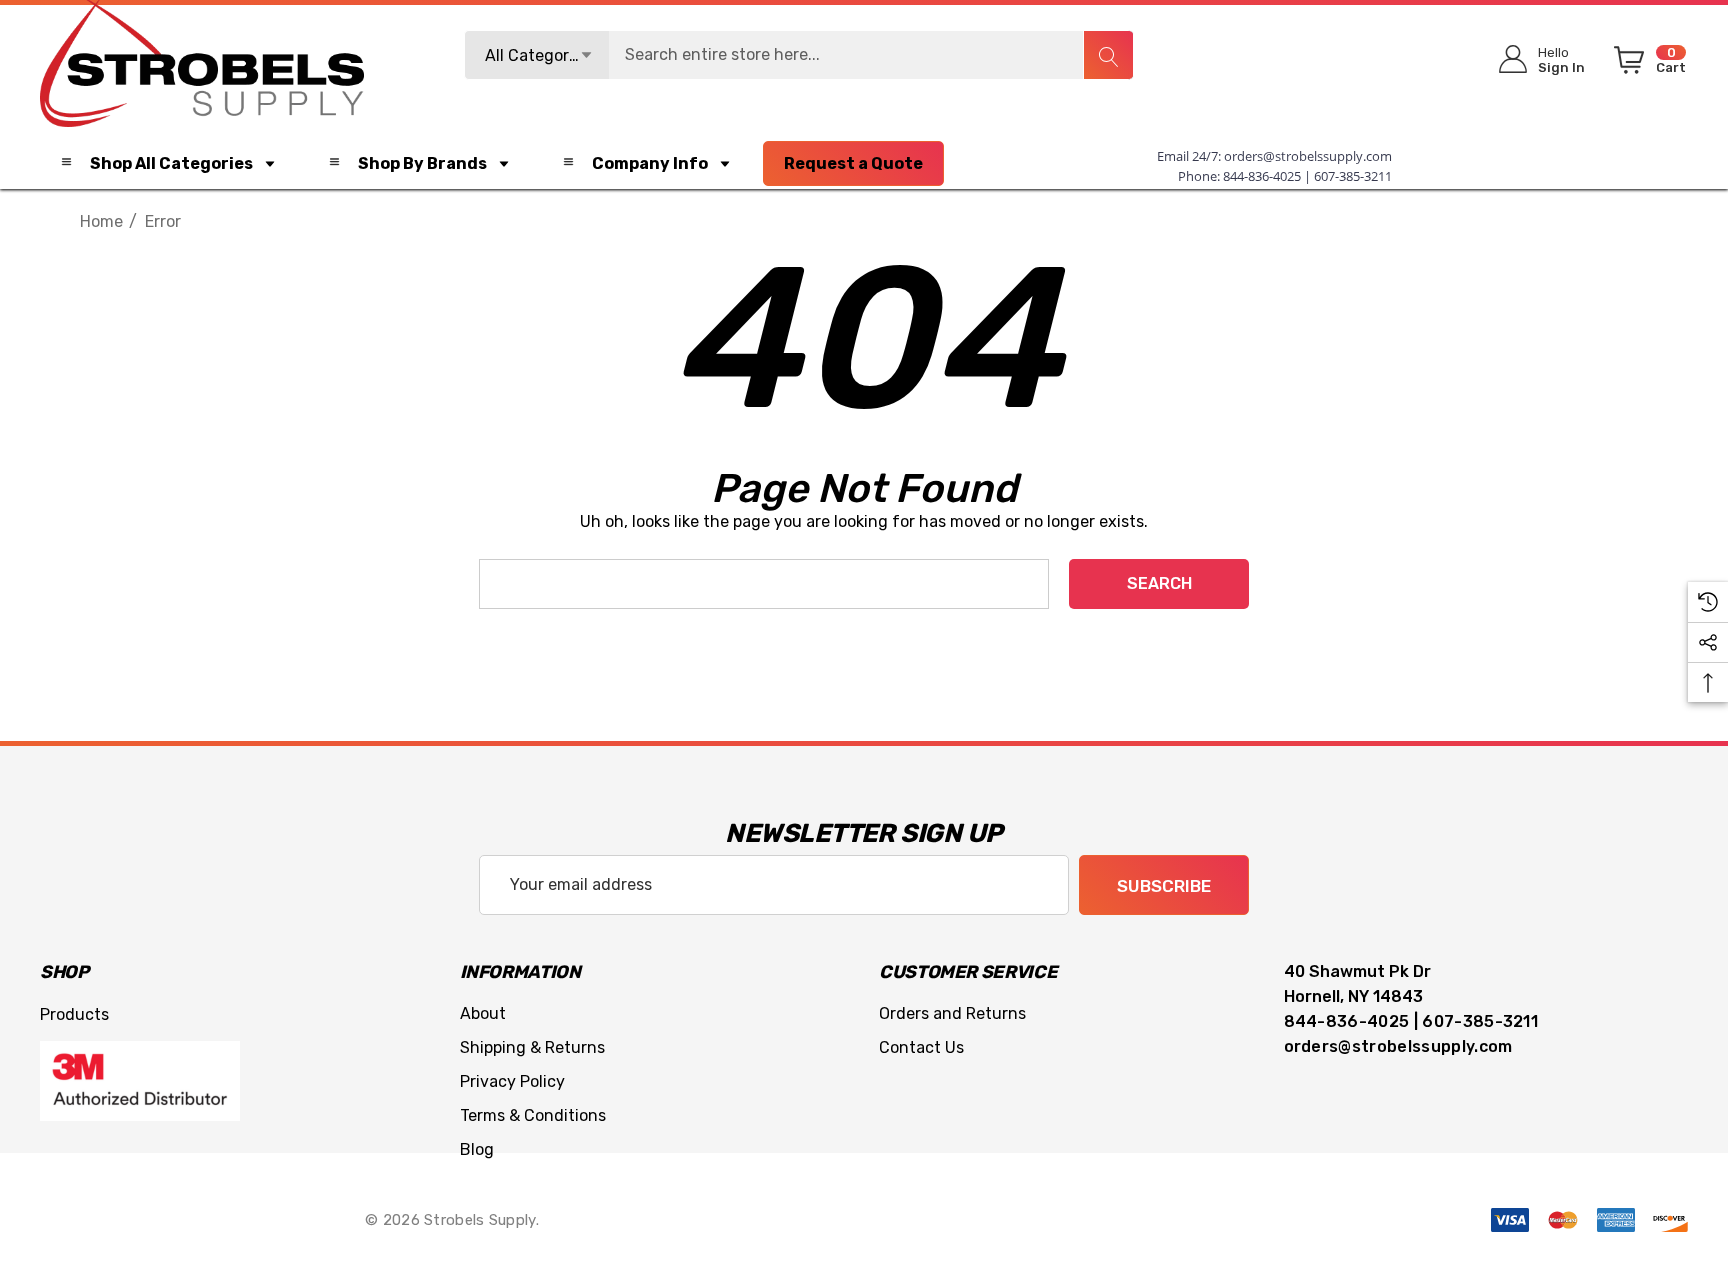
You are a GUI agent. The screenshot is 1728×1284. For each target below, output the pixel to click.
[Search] (1108, 55)
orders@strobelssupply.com (1308, 156)
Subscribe (1164, 886)
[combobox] (799, 55)
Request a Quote (853, 163)
